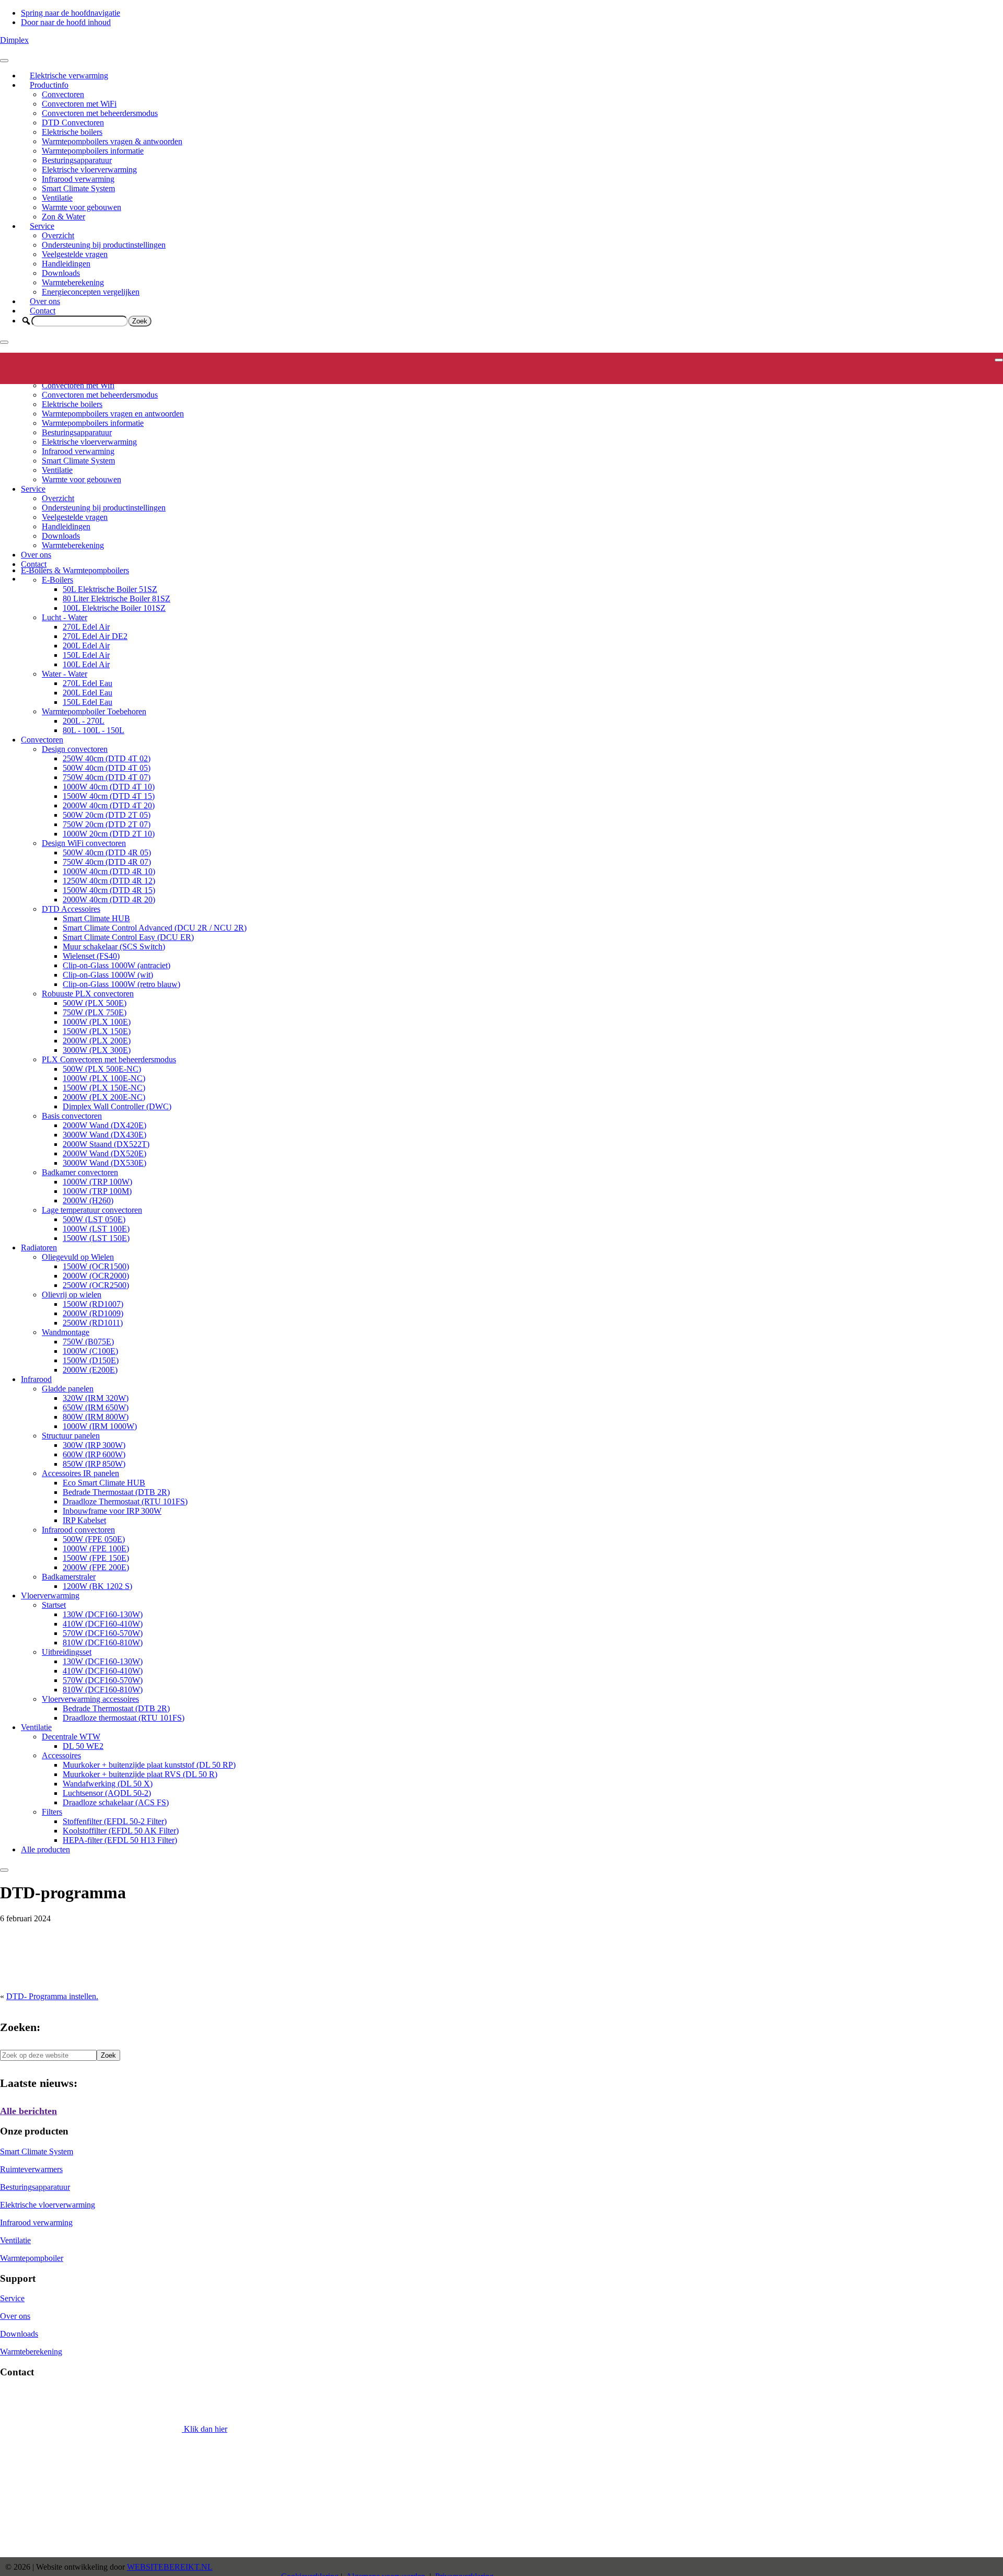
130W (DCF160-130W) (103, 1614)
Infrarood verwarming (78, 179)
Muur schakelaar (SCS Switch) (114, 947)
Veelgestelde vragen (75, 254)
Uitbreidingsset (67, 1652)
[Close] (4, 342)
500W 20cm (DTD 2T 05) (107, 815)
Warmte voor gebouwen (81, 207)
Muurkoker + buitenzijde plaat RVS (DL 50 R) (140, 1774)
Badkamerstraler (69, 1577)
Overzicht (58, 235)
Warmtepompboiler (32, 2258)
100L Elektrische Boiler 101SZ (114, 608)
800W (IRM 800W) (96, 1417)
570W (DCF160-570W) (103, 1633)
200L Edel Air (86, 646)
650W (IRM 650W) (96, 1407)
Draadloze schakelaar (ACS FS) (116, 1802)
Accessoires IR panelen (80, 1473)
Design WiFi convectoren (84, 843)
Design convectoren (75, 749)
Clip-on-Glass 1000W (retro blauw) (121, 984)
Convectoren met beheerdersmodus (100, 113)
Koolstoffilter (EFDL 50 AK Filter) (121, 1831)
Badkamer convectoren (80, 1172)
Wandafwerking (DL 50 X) (108, 1784)
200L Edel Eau (88, 693)
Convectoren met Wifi (78, 385)
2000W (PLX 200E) (97, 1041)
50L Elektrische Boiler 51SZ (110, 589)
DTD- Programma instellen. (52, 1996)
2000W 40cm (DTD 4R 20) (109, 900)
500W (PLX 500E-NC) (102, 1069)
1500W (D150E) (91, 1360)
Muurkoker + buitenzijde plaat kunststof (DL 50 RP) (149, 1765)
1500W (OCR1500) (96, 1266)
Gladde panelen (68, 1389)
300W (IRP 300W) (94, 1445)
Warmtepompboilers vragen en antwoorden (113, 414)
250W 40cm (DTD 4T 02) (107, 758)
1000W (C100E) (90, 1351)
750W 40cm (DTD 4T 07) (107, 777)
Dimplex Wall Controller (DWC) (117, 1106)
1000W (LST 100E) (96, 1229)
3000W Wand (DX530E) (104, 1163)
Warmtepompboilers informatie (93, 151)
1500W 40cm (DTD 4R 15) (109, 890)
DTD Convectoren (73, 123)
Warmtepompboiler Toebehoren (94, 711)
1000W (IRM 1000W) (100, 1426)
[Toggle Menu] (4, 61)
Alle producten (45, 1849)
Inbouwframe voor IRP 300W (112, 1511)
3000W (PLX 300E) (97, 1050)
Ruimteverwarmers (31, 2169)
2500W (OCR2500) (96, 1285)
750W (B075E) (88, 1342)
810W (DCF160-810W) (103, 1643)
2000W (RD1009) (93, 1313)
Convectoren (63, 94)
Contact (43, 311)
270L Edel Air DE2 (95, 636)
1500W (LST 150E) (96, 1238)
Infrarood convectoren (78, 1530)
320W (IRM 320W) (96, 1398)
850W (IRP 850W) (94, 1464)
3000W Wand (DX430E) (104, 1135)
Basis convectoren (72, 1116)
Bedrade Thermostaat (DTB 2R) (116, 1492)
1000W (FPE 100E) (96, 1548)
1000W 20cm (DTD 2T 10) (109, 834)
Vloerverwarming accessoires (90, 1699)
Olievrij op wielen (72, 1295)
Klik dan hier (205, 2429)
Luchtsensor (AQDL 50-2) (107, 1793)
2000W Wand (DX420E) (104, 1125)
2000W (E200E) (90, 1370)
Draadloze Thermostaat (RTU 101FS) (125, 1501)
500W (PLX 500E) (95, 1003)
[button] (26, 321)
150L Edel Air (86, 655)
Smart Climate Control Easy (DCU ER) (128, 937)
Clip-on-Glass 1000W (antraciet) (116, 965)
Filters (52, 1812)
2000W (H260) (88, 1200)
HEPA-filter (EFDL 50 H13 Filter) (120, 1840)
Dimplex (14, 40)
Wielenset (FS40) (91, 956)
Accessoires (61, 1755)
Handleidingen (66, 264)
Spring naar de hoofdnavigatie (71, 13)
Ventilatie (57, 198)
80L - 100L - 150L (94, 730)
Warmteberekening (73, 282)
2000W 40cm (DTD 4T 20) (109, 805)
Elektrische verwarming (69, 76)
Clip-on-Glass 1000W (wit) (108, 975)
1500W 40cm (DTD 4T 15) (109, 796)
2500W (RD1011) (93, 1323)
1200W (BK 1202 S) (97, 1586)
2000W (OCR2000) (96, 1276)
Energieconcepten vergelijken (91, 292)
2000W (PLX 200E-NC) (104, 1097)
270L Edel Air (86, 627)
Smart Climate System (78, 188)
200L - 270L (84, 721)
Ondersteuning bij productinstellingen (104, 245)
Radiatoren (39, 1248)
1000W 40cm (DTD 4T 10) (109, 787)
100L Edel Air (86, 664)
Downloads (61, 273)
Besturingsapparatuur (77, 160)
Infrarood (36, 1379)
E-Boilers (57, 580)
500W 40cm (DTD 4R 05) (107, 852)
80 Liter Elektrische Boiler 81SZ (116, 599)
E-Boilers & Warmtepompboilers (75, 570)
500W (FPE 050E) (94, 1539)
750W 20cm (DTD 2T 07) (107, 824)
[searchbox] (80, 321)
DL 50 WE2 (83, 1746)
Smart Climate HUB (96, 918)
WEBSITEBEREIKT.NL (170, 2567)
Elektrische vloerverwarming (89, 170)
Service (42, 226)
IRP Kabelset (84, 1520)
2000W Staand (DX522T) (106, 1144)
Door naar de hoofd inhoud (66, 22)
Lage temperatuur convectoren (92, 1210)
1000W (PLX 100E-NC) (104, 1078)
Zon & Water (63, 217)
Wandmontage (66, 1332)
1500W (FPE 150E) (96, 1558)
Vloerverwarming (50, 1596)
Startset (54, 1605)
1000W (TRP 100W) (97, 1182)
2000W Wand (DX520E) (104, 1153)
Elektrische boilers (72, 132)
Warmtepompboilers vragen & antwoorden (112, 141)
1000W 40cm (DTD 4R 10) (109, 871)
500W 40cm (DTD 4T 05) (107, 768)
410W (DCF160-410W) (103, 1624)
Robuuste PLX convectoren (88, 994)
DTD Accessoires (71, 909)
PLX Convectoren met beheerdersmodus (109, 1059)
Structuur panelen (71, 1436)
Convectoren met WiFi (79, 104)
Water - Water (65, 674)
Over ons (45, 301)
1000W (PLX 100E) (97, 1022)
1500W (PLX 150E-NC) (104, 1088)
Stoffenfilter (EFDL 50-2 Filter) (115, 1821)
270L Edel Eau (88, 683)
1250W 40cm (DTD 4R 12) (109, 881)
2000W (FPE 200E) (96, 1567)
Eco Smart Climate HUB (104, 1483)
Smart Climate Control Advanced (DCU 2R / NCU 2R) (155, 928)
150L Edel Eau (88, 702)
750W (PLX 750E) (95, 1012)
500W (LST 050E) (94, 1219)
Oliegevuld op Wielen (78, 1257)
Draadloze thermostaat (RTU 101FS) (124, 1718)
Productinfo (49, 85)
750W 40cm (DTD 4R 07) (107, 862)
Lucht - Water (65, 617)
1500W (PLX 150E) (97, 1031)
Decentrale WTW (71, 1737)
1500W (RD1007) (93, 1304)
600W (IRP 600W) (94, 1454)
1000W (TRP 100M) (97, 1191)
